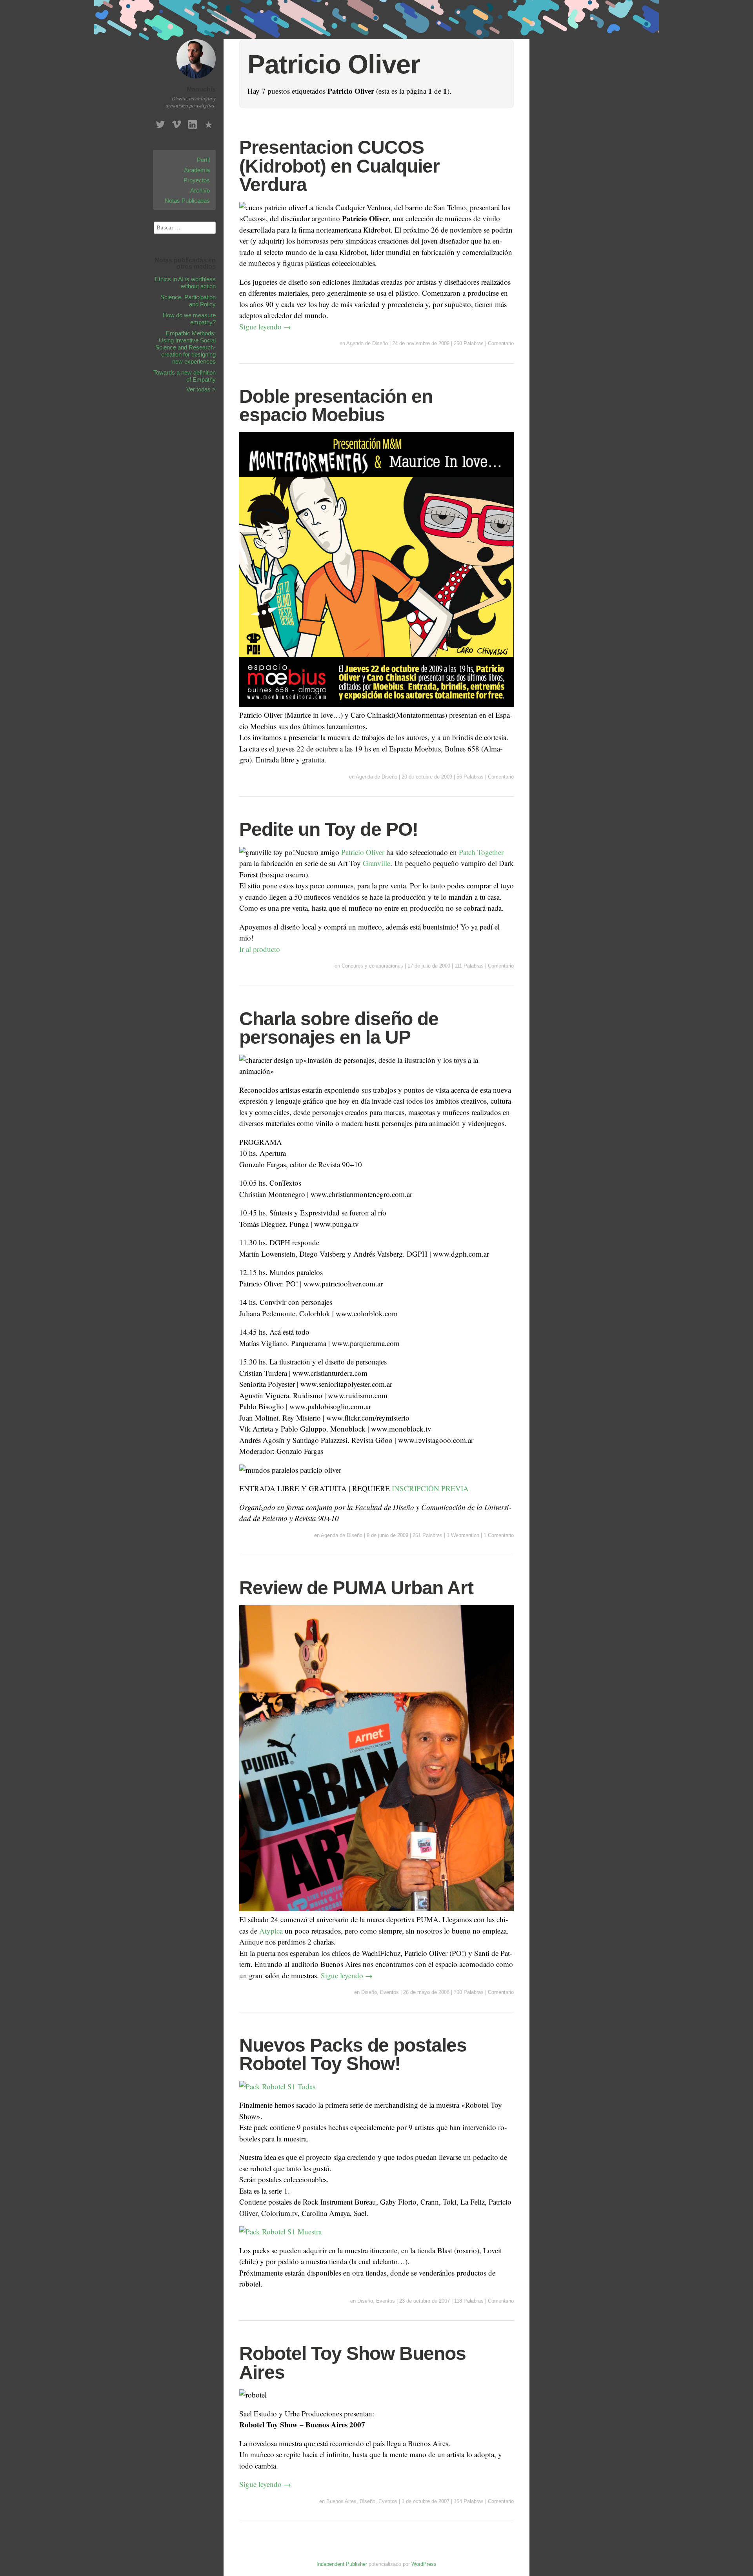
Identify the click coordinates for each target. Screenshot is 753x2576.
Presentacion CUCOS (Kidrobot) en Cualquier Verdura (339, 166)
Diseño (369, 1992)
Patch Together (481, 852)
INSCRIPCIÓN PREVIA (430, 1488)
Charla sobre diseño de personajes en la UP (339, 1028)
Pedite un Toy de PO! (329, 829)
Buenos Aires (341, 2501)
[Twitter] (160, 122)
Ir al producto (260, 949)
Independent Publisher (342, 2564)
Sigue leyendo (265, 327)
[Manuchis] (196, 79)
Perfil (203, 160)
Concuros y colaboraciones (372, 966)
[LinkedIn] (193, 122)
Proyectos (197, 180)
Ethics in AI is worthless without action (185, 283)
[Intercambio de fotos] (277, 2086)
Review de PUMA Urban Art (356, 1588)
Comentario (501, 343)
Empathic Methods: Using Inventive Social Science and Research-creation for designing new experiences (186, 347)
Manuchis (201, 89)
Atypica (271, 1931)
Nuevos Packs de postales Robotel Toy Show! (353, 2055)
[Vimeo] (176, 122)
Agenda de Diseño (367, 343)
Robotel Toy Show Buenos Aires (353, 2363)
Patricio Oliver (363, 852)
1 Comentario (499, 1535)
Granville (376, 863)
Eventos (389, 1992)
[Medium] (209, 122)
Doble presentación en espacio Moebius (336, 406)
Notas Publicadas (187, 201)
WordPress (424, 2564)
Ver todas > (201, 389)
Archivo (200, 190)
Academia (197, 170)
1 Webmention (463, 1535)
